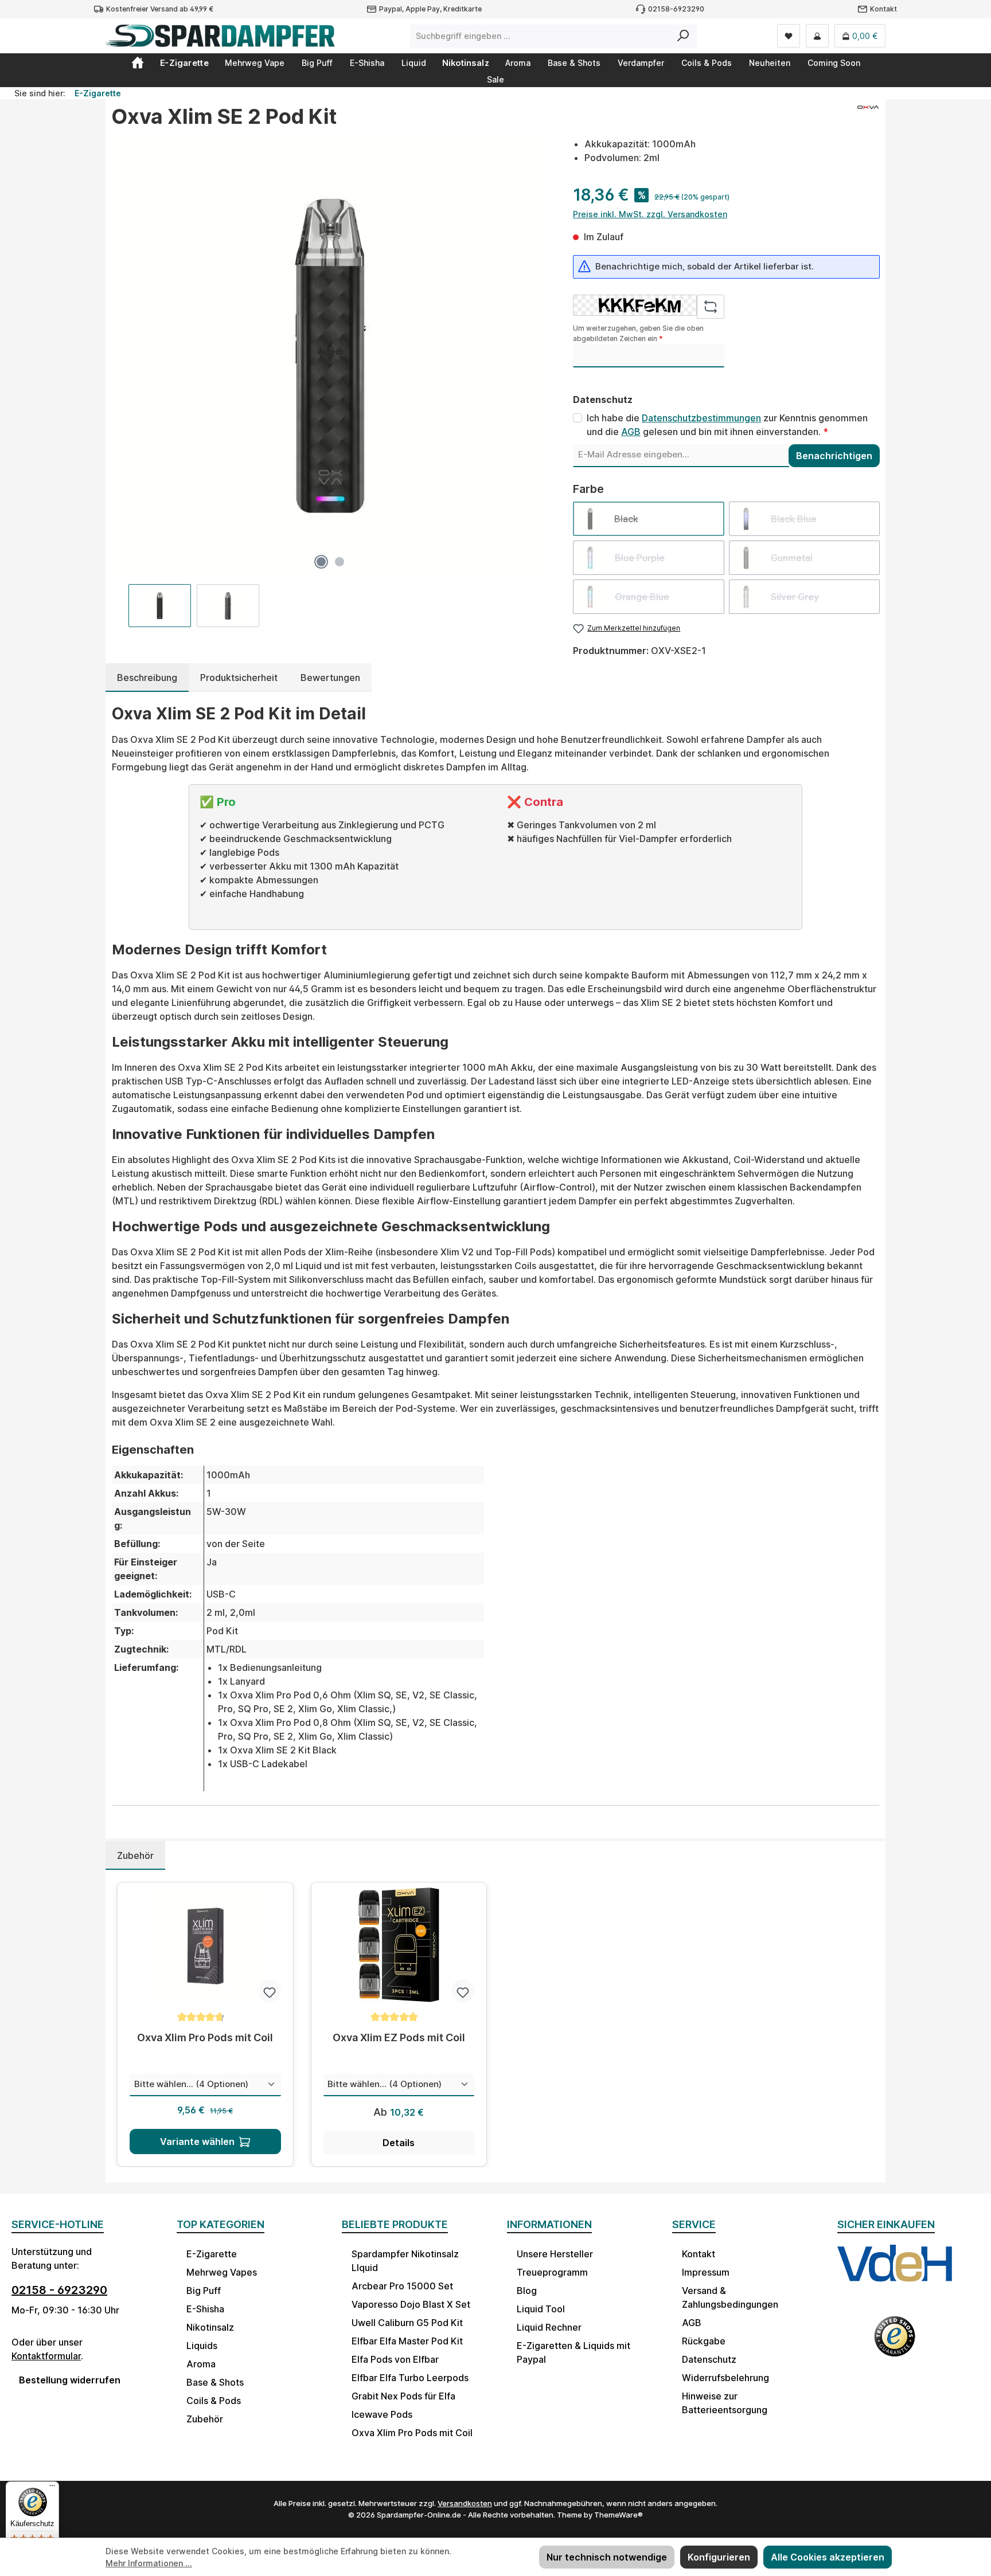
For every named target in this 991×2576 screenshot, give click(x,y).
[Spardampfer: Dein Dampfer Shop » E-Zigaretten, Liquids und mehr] (138, 62)
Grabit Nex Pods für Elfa (403, 2396)
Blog (527, 2291)
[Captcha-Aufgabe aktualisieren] (711, 307)
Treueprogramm (552, 2272)
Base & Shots (215, 2382)
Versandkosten (465, 2503)
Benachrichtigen (834, 456)
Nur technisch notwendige (607, 2557)
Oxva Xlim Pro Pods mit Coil (205, 2037)
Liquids (202, 2346)
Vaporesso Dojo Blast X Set (411, 2304)
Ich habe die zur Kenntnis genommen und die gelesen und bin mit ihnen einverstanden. (727, 425)
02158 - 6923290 (59, 2290)
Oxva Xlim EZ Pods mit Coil (399, 2037)
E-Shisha (205, 2309)
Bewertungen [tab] (330, 678)
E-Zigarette (212, 2254)
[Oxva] (868, 121)
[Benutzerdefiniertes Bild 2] (895, 2344)
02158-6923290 (676, 9)
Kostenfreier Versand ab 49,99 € (160, 9)
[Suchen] (683, 36)
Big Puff (204, 2291)
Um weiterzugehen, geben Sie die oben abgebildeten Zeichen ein (638, 333)
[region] (331, 382)
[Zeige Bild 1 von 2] (321, 562)
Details (399, 2143)
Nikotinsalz (210, 2327)
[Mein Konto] (817, 36)
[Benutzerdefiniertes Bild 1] (895, 2274)
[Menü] (52, 2488)
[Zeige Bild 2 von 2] (340, 562)
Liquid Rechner (549, 2327)
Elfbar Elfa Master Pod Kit (407, 2341)
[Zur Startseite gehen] (220, 36)
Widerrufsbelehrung (725, 2378)
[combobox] (540, 36)
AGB (631, 432)
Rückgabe (704, 2341)
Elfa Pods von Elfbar (395, 2359)
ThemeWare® (619, 2515)
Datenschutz (709, 2359)
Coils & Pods (214, 2401)
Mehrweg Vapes (222, 2272)
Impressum (706, 2272)
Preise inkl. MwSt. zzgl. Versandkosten (650, 214)
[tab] (147, 678)
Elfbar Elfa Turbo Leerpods (410, 2378)
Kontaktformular (46, 2356)
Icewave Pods (382, 2414)
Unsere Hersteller (555, 2254)
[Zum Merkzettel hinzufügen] (270, 1991)
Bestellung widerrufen (70, 2380)
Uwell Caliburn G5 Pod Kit (407, 2323)
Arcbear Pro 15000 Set (402, 2286)
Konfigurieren (719, 2557)
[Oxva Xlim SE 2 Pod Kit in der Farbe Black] (330, 356)
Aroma (201, 2364)
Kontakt (883, 9)
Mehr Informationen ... (149, 2563)
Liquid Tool (541, 2309)
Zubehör (205, 2419)
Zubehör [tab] (135, 1855)
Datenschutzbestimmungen (701, 418)
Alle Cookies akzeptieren (828, 2557)
